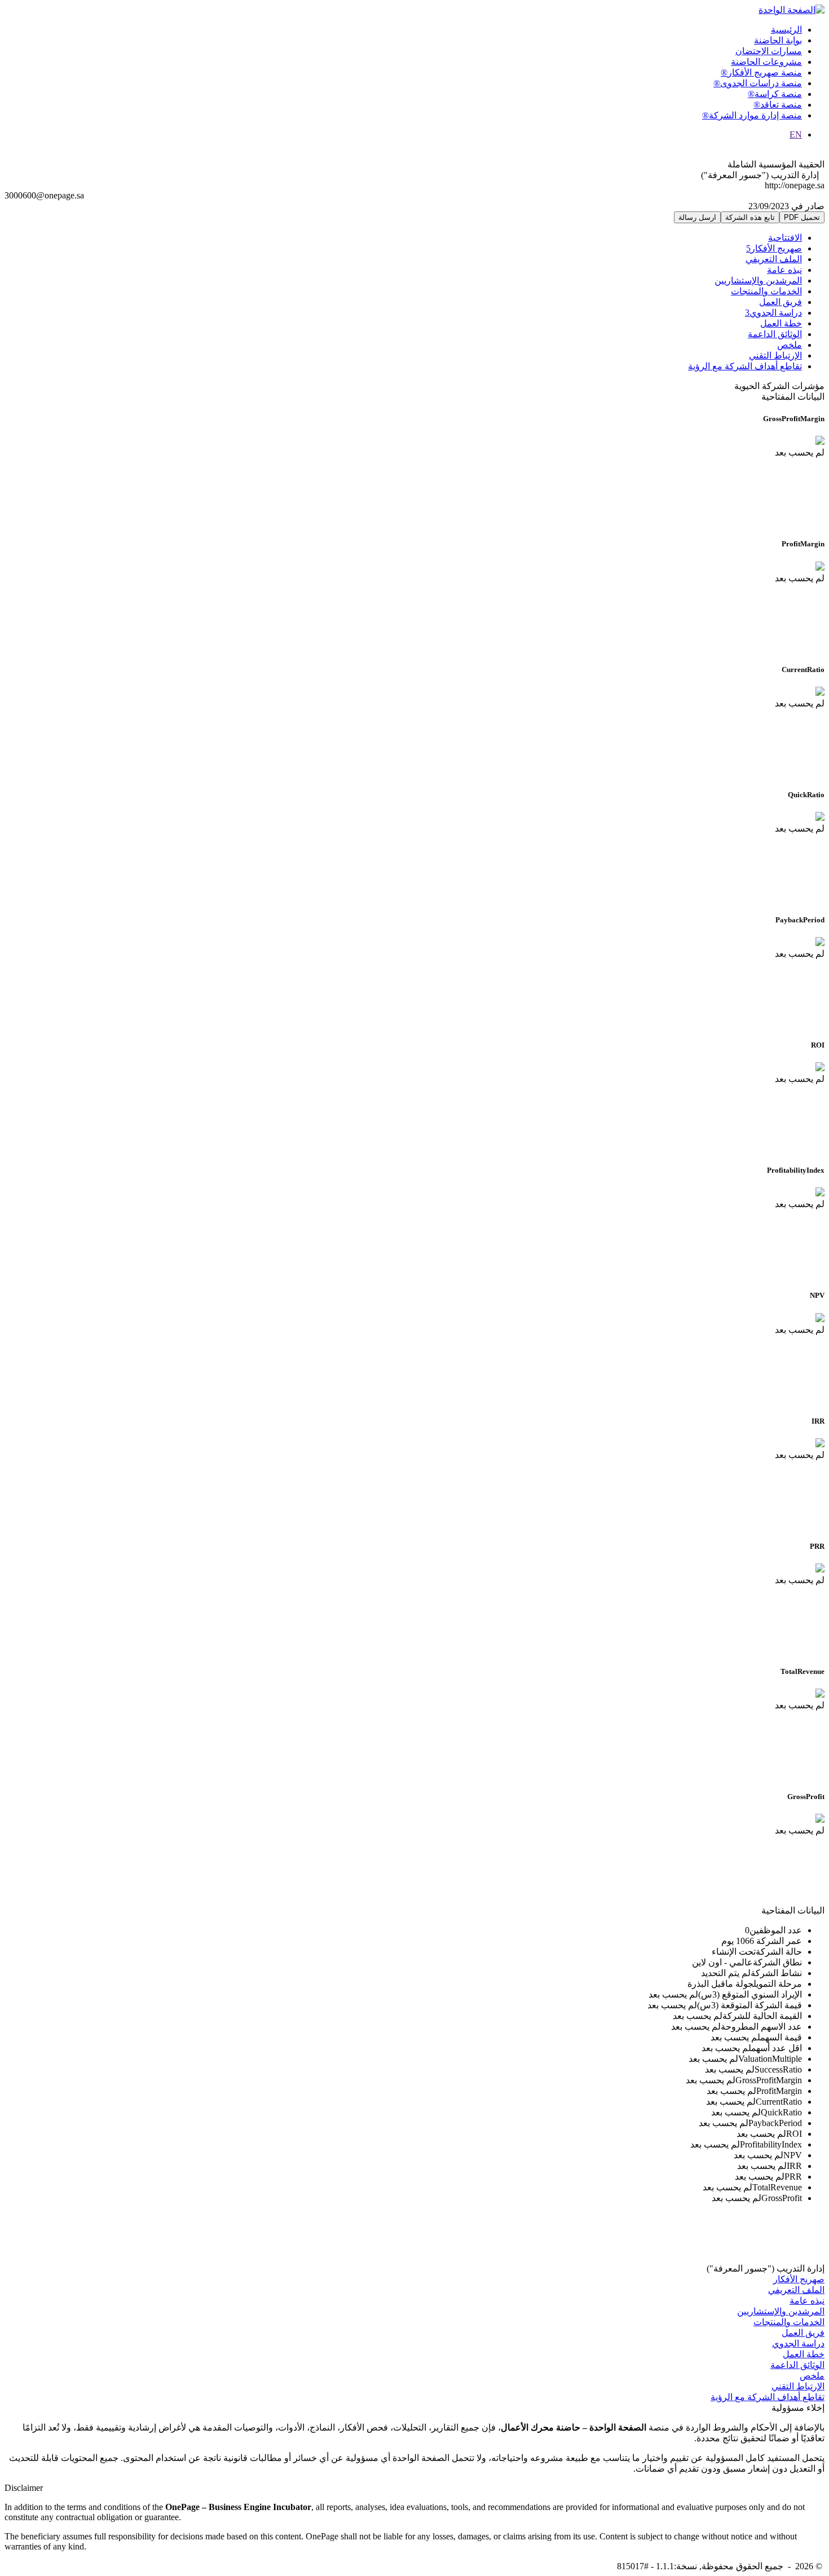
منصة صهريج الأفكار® (761, 72)
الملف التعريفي (774, 259)
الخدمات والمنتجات (766, 291)
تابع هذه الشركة (750, 217)
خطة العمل (781, 323)
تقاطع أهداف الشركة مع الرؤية (745, 366)
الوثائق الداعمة (775, 334)
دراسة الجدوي (773, 313)
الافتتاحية (785, 238)
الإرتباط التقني (775, 355)
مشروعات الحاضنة (766, 62)
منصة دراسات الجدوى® (758, 83)
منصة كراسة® (775, 94)
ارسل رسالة (697, 217)
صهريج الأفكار (774, 248)
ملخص (790, 345)
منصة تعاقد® (778, 105)
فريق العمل (781, 302)
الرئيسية (786, 30)
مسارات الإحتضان (769, 51)
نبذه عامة (784, 270)
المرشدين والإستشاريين (758, 280)
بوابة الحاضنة (778, 40)
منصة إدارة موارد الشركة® (752, 115)
